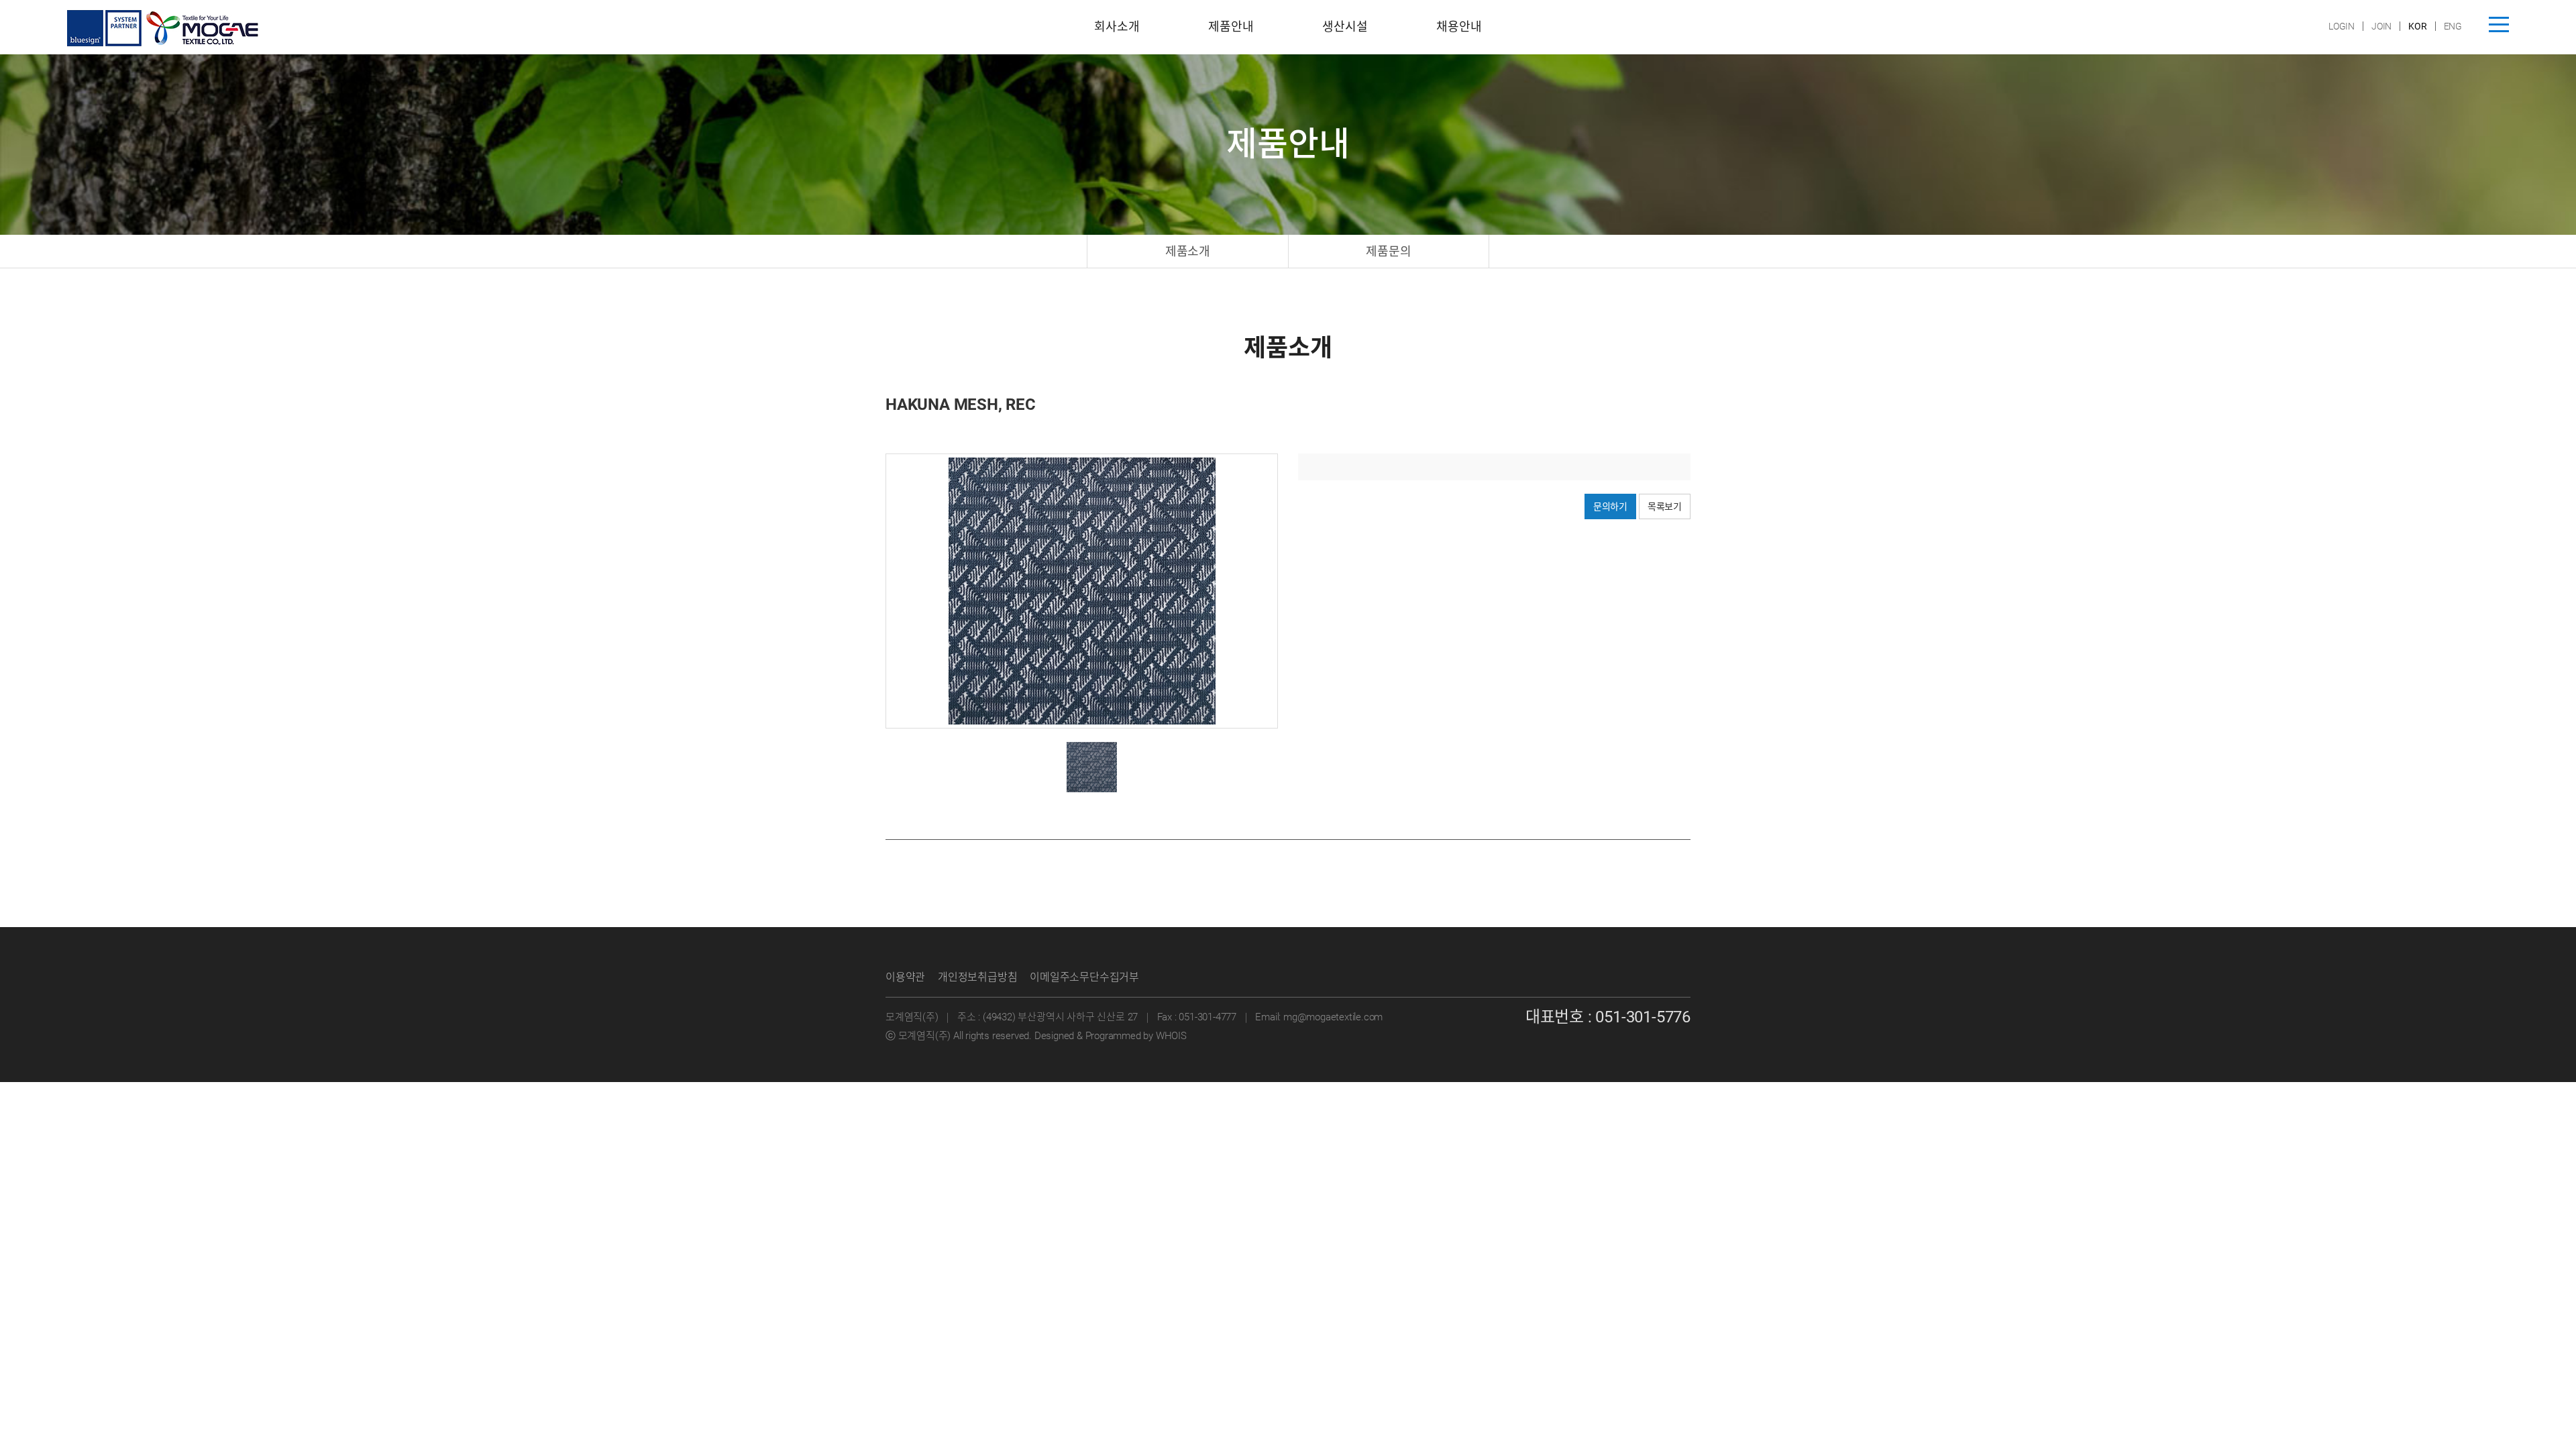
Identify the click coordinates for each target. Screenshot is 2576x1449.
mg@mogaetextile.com (1333, 1017)
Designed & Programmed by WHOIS (1111, 1036)
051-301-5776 (1643, 1017)
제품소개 (1188, 251)
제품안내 (1231, 26)
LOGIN (2342, 26)
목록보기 (1665, 506)
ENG (2453, 26)
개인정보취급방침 (977, 977)
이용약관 (905, 977)
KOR (2417, 26)
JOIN (2381, 26)
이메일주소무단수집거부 (1084, 977)
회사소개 (1117, 26)
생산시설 (1345, 26)
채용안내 (1459, 26)
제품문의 (1388, 251)
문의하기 (1610, 506)
